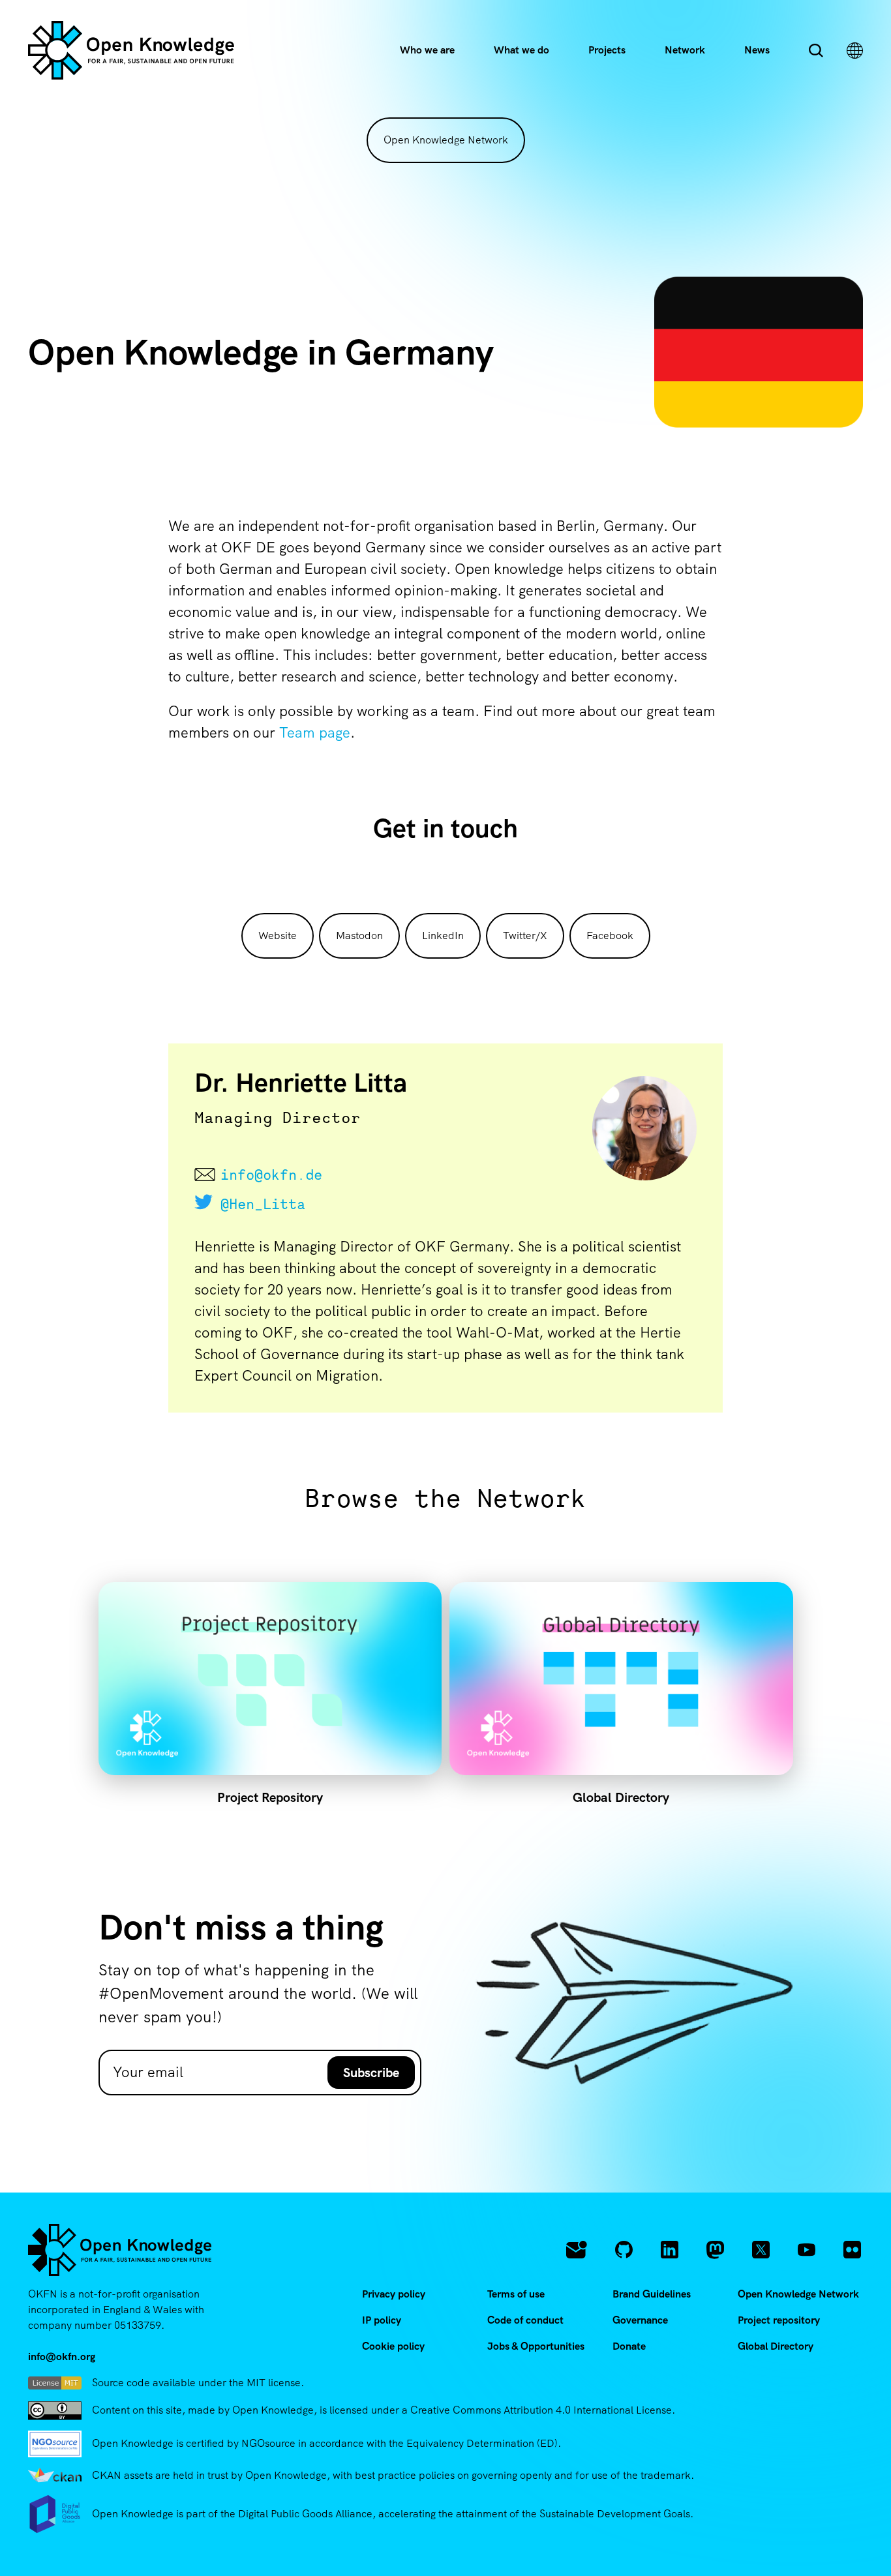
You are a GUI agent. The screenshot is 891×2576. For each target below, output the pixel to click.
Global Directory (776, 2346)
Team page (315, 733)
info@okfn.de (271, 1175)
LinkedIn (443, 936)
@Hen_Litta (263, 1204)
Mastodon (359, 936)
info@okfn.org (62, 2357)
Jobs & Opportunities (536, 2346)
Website (278, 936)
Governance (640, 2320)
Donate (629, 2346)
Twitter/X (525, 936)
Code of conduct (525, 2320)
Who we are (427, 50)
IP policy (382, 2320)
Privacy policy (394, 2294)
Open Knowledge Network (446, 140)
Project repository (779, 2320)
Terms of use (516, 2294)
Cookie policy (393, 2346)
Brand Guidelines (652, 2294)
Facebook (610, 936)
